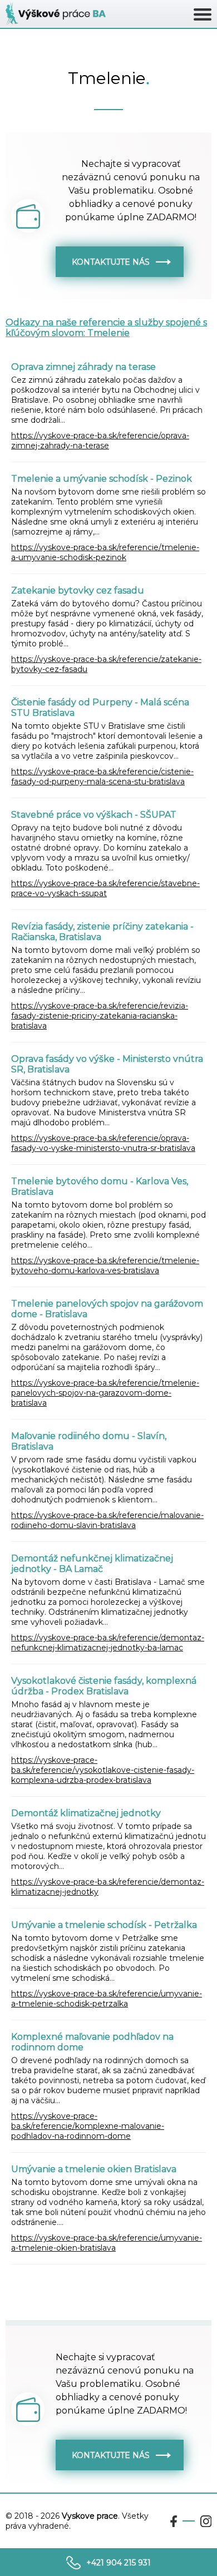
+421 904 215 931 (119, 2563)
